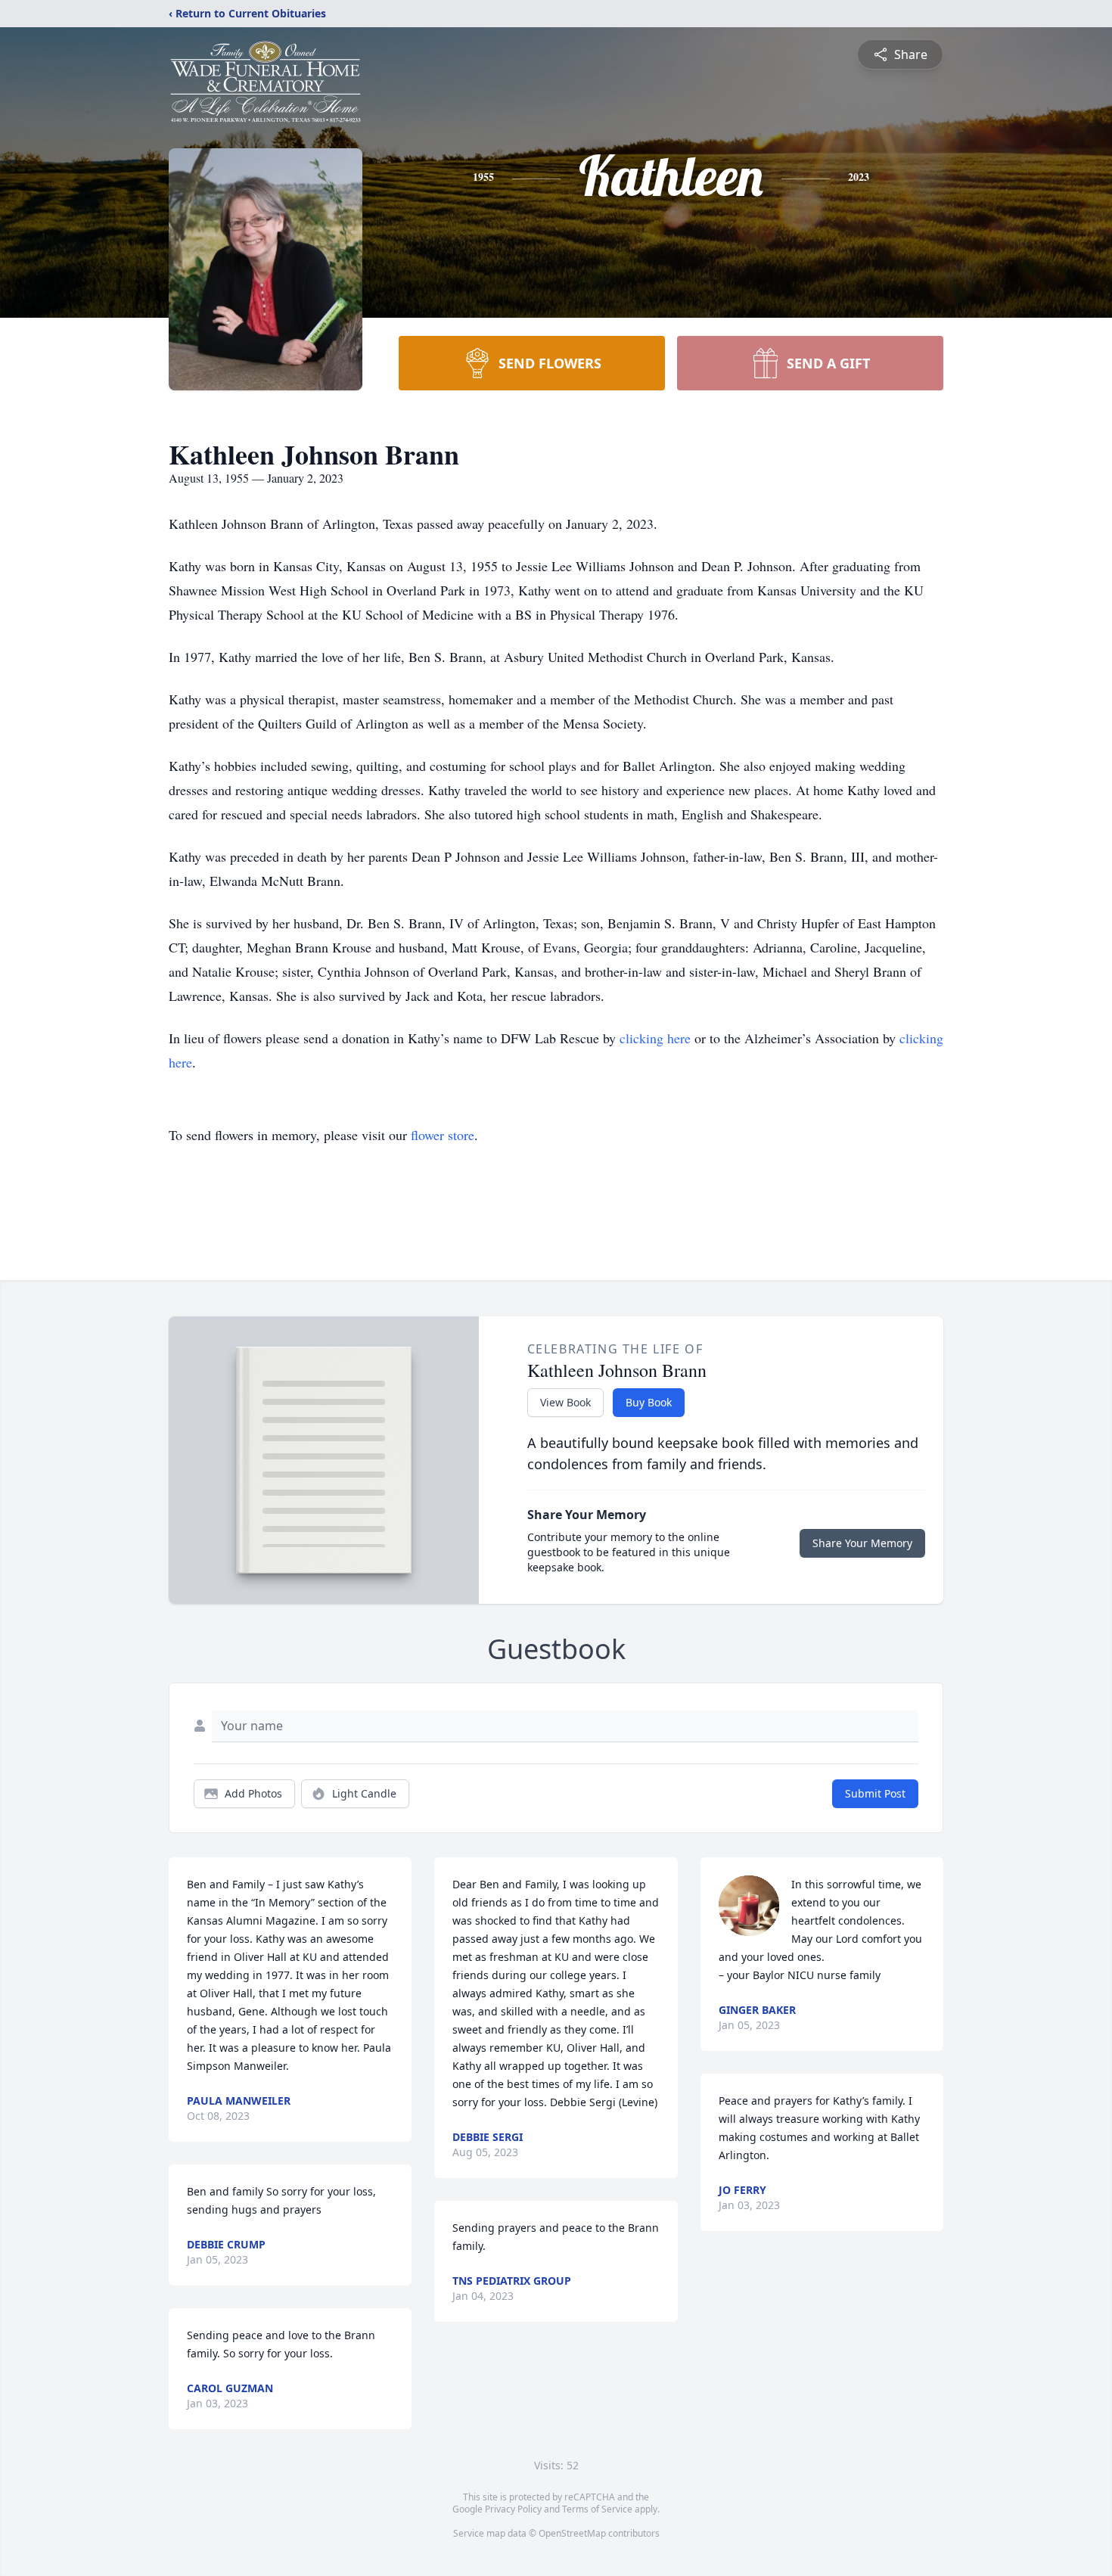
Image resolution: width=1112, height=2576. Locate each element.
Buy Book (649, 1402)
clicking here (655, 1038)
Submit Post (875, 1793)
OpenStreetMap (572, 2533)
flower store (443, 1135)
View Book (565, 1402)
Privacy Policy (513, 2509)
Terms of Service (597, 2509)
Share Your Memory (862, 1543)
